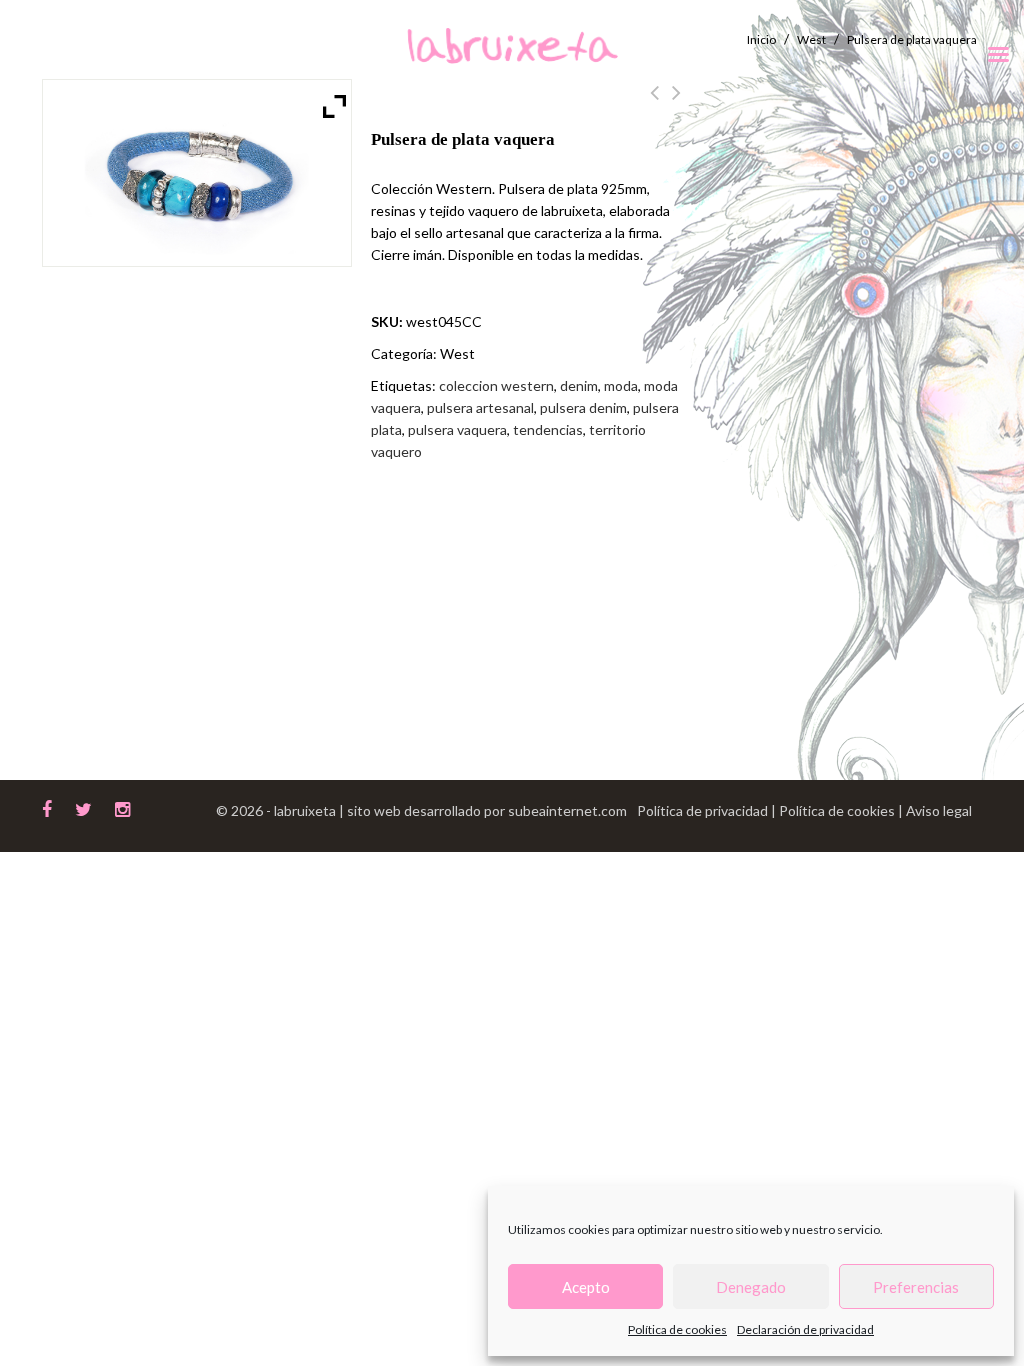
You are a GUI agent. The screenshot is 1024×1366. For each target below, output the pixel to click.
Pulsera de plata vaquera (654, 104)
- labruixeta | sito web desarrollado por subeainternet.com (446, 810)
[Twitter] (83, 807)
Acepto (586, 1287)
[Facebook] (47, 807)
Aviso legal (939, 810)
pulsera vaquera (457, 429)
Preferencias (916, 1287)
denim (579, 385)
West (457, 353)
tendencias (548, 429)
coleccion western (496, 385)
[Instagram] (122, 807)
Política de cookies (677, 1329)
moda (621, 385)
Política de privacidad (704, 810)
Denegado (751, 1287)
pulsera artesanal (480, 407)
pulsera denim (583, 407)
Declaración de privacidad (805, 1329)
